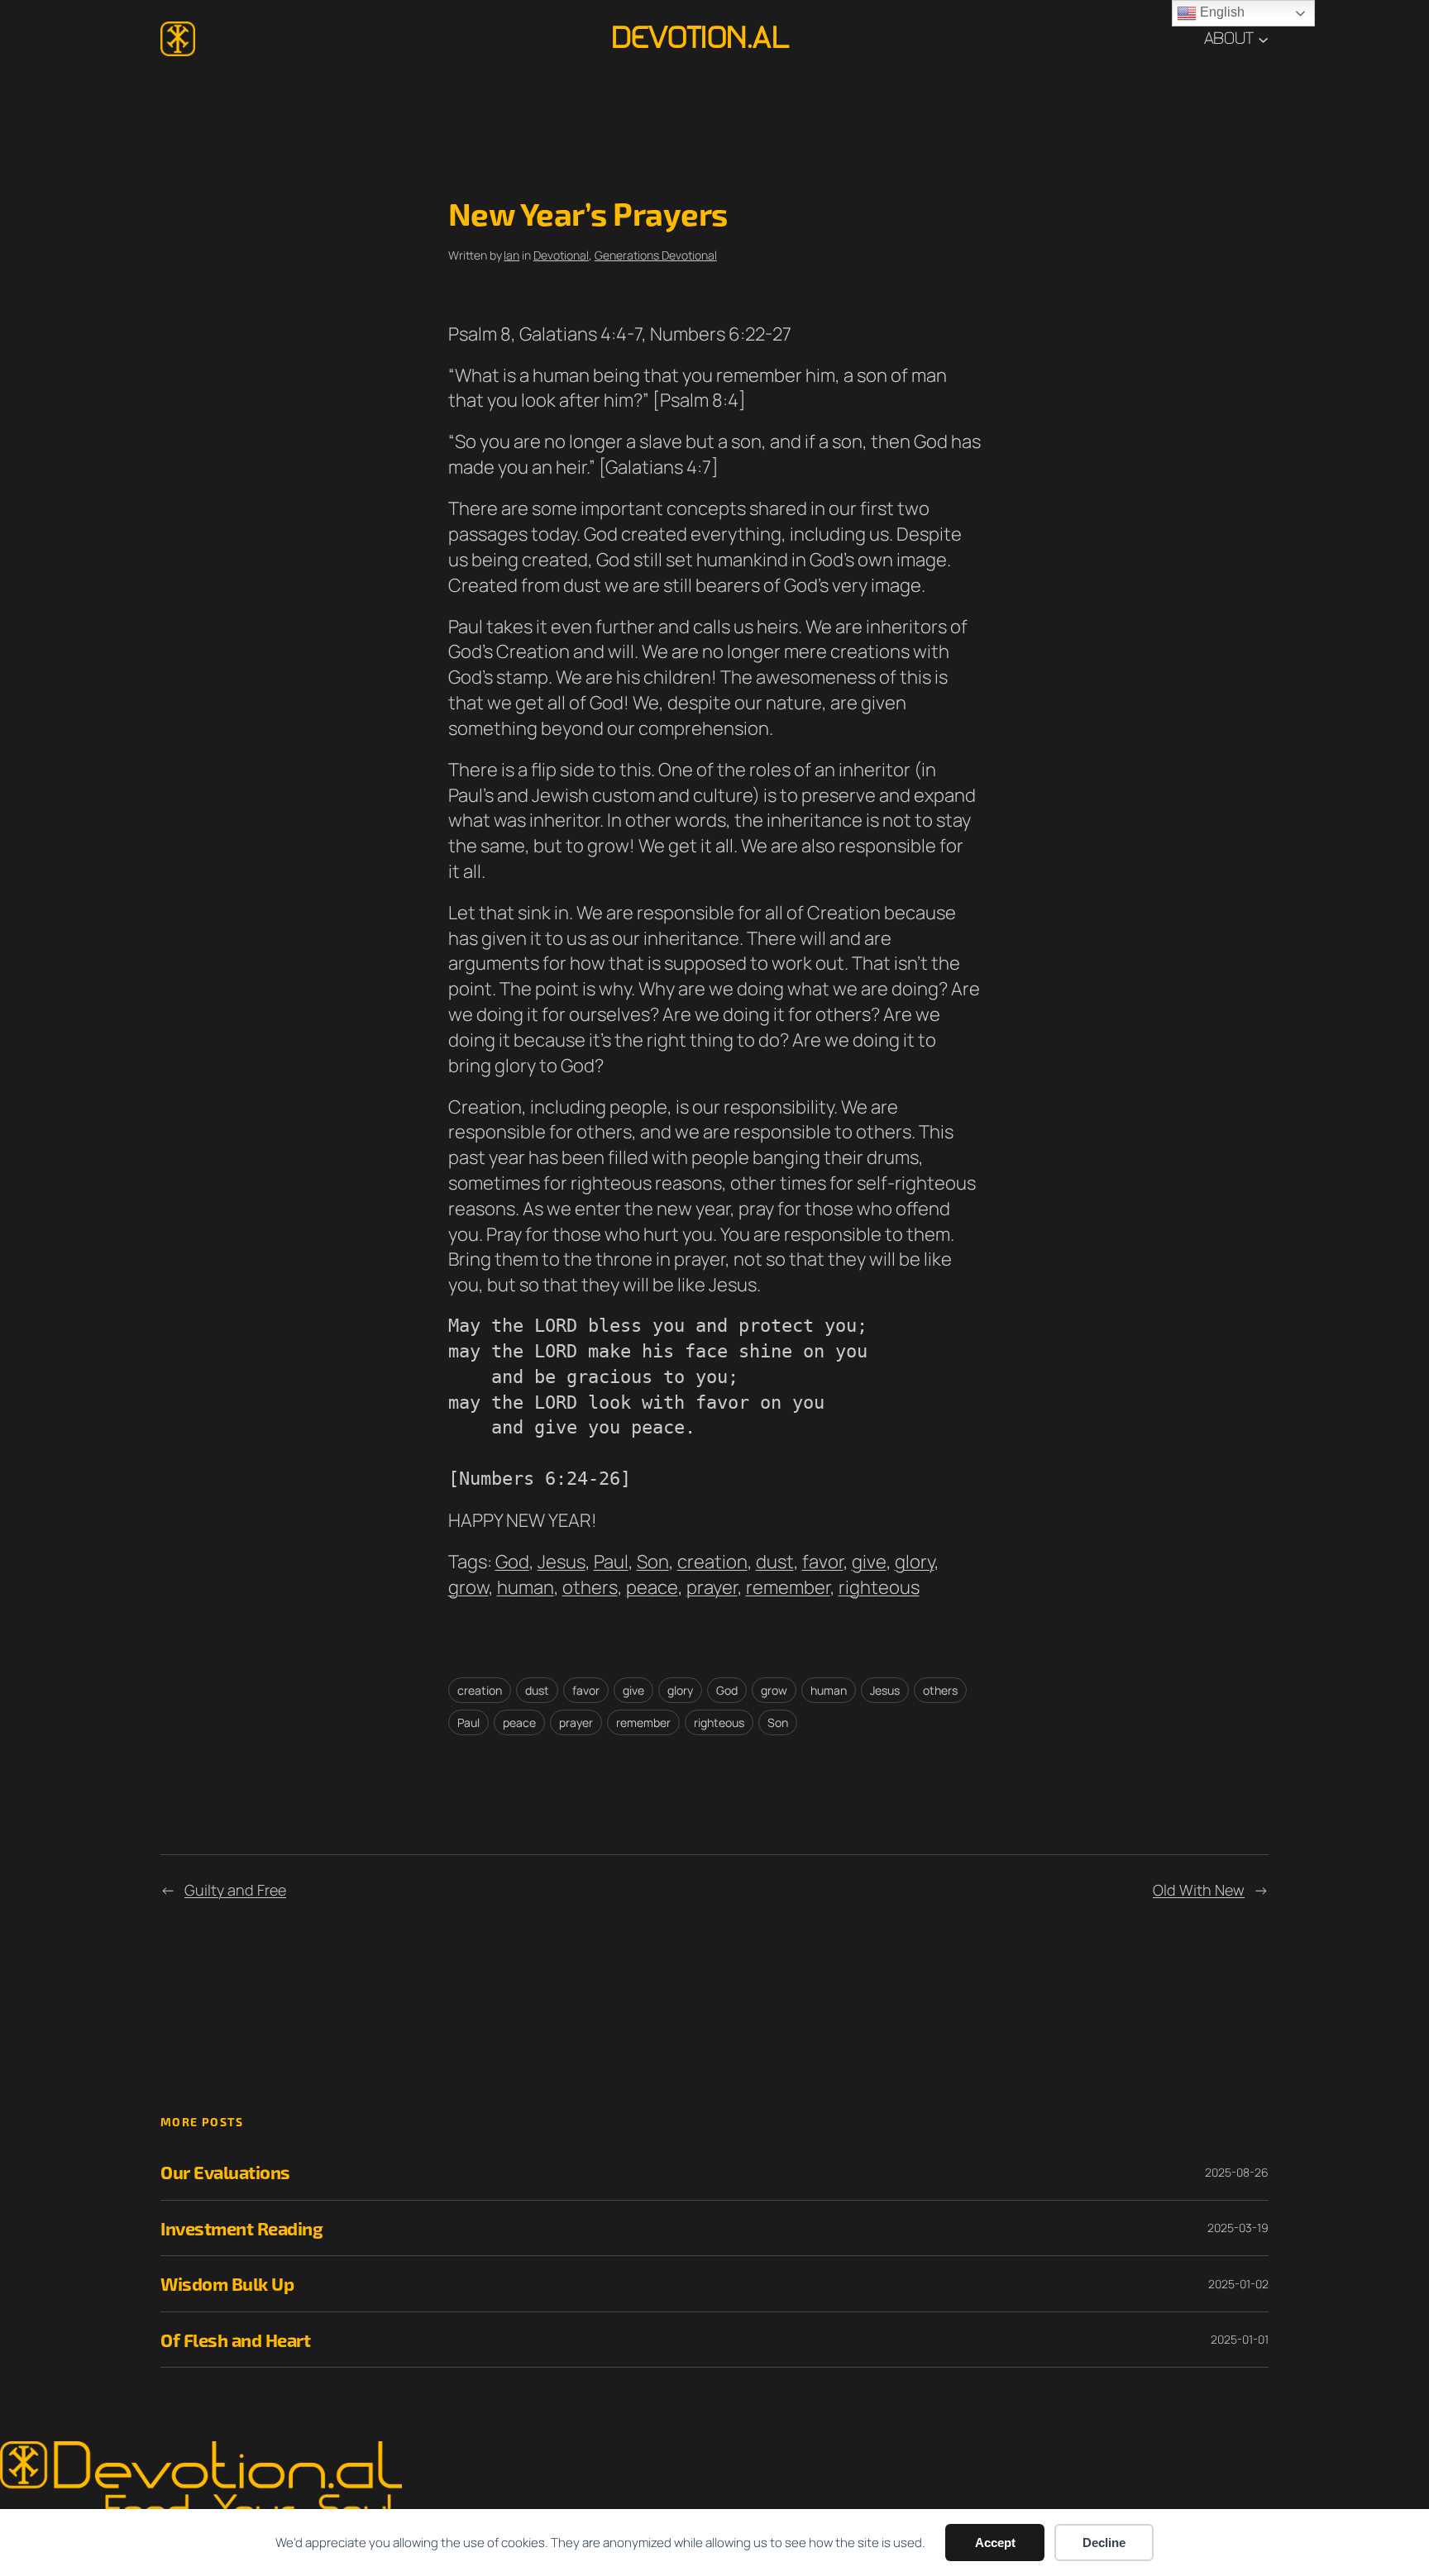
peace (652, 1587)
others (590, 1587)
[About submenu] (1263, 38)
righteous (879, 1587)
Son (653, 1562)
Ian (511, 255)
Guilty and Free (235, 1890)
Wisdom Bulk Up (227, 2283)
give (869, 1562)
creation (712, 1562)
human (526, 1587)
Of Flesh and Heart (235, 2340)
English (1221, 12)
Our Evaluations (225, 2172)
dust (775, 1562)
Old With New (1199, 1890)
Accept (995, 2543)
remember (788, 1587)
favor (823, 1562)
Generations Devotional (656, 255)
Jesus (562, 1562)
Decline (1104, 2543)
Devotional (561, 255)
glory (915, 1562)
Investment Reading (241, 2228)
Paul (611, 1562)
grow (468, 1587)
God (512, 1562)
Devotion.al (700, 38)
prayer (712, 1587)
